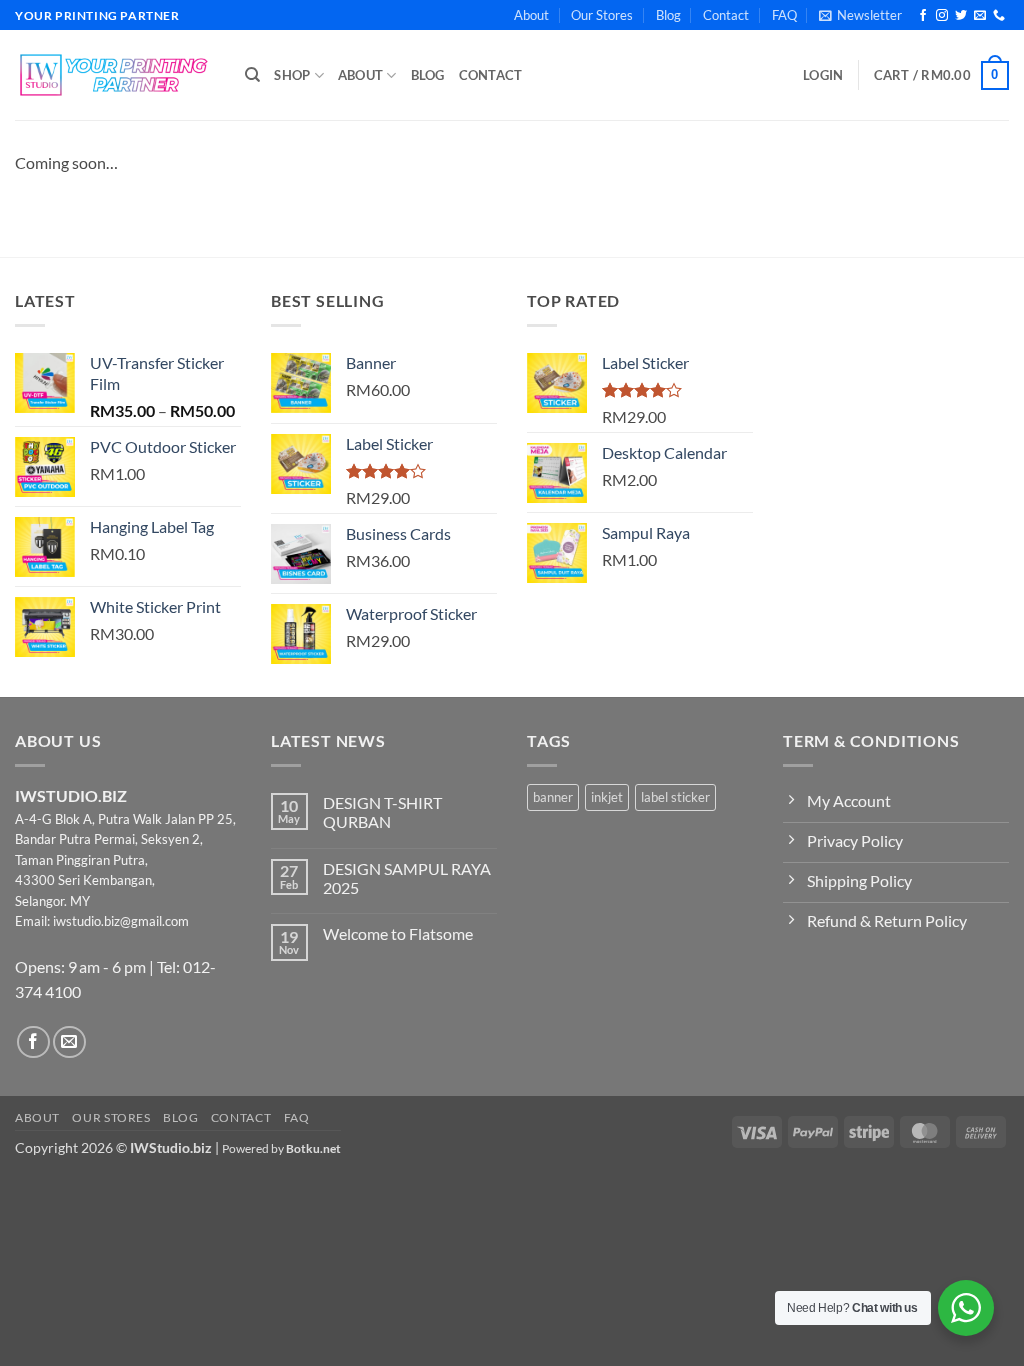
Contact (726, 15)
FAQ (784, 15)
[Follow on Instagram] (942, 16)
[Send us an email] (980, 16)
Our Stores (602, 15)
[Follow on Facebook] (923, 16)
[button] (860, 15)
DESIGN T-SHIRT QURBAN (382, 812)
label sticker (675, 797)
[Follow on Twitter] (961, 16)
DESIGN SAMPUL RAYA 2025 (407, 878)
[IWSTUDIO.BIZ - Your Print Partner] (115, 75)
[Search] (252, 75)
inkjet (607, 797)
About (531, 15)
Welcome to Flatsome (398, 933)
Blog (668, 15)
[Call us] (999, 16)
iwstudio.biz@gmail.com (121, 921)
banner (553, 797)
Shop (292, 75)
